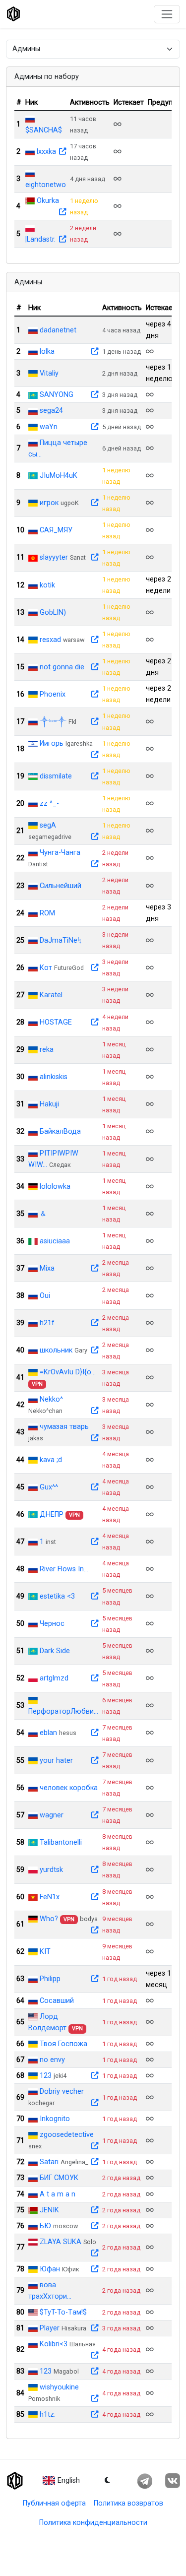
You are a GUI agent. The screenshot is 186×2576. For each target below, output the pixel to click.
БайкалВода (60, 1131)
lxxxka (46, 152)
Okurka (48, 201)
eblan (48, 1733)
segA (48, 825)
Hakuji (49, 1104)
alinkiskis (54, 1077)
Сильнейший (61, 886)
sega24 (51, 411)
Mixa (47, 1268)
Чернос (52, 1624)
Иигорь (52, 743)
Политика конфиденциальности (93, 2523)
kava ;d (51, 1460)
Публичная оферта (54, 2503)
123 (46, 2076)
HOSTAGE (56, 1022)
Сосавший (57, 2001)
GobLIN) (53, 612)
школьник (56, 1350)
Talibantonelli (61, 1842)
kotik (47, 585)
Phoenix (53, 694)
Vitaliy (49, 373)
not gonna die (62, 667)
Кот (46, 968)
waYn (49, 427)
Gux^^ (49, 1487)
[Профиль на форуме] (62, 152)
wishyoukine (59, 2387)
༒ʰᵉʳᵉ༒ (53, 722)
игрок (49, 503)
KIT (45, 1952)
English (69, 2480)
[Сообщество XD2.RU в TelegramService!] (145, 2481)
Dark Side (55, 1651)
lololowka (55, 1187)
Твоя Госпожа (63, 2044)
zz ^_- (49, 804)
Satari (49, 2162)
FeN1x (50, 1897)
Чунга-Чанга (60, 853)
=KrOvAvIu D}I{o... (68, 1372)
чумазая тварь (64, 1427)
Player (50, 2328)
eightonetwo (46, 185)
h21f (47, 1323)
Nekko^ (51, 1399)
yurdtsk (51, 1870)
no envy (52, 2060)
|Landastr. (40, 239)
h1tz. (48, 2415)
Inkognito (55, 2119)
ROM (47, 913)
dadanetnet (58, 330)
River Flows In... (64, 1569)
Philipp (50, 1979)
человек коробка (69, 1788)
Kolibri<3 (54, 2344)
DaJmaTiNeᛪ (61, 940)
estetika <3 (57, 1596)
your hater (56, 1761)
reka (47, 1050)
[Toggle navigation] (167, 14)
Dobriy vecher (62, 2092)
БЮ (45, 2226)
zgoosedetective (67, 2135)
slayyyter (54, 557)
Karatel (51, 995)
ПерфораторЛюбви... (63, 1711)
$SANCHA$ (44, 130)
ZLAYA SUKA (61, 2242)
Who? (49, 1919)
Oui (45, 1296)
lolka (47, 352)
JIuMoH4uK (59, 476)
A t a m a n (58, 2194)
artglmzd (54, 1678)
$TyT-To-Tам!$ (63, 2312)
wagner (52, 1815)
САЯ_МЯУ (56, 530)
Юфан (50, 2269)
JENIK (49, 2210)
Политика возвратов (128, 2503)
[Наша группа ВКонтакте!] (172, 2481)
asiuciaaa (55, 1241)
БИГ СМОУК (59, 2178)
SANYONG (57, 395)
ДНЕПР (52, 1514)
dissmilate (56, 776)
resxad (50, 640)
